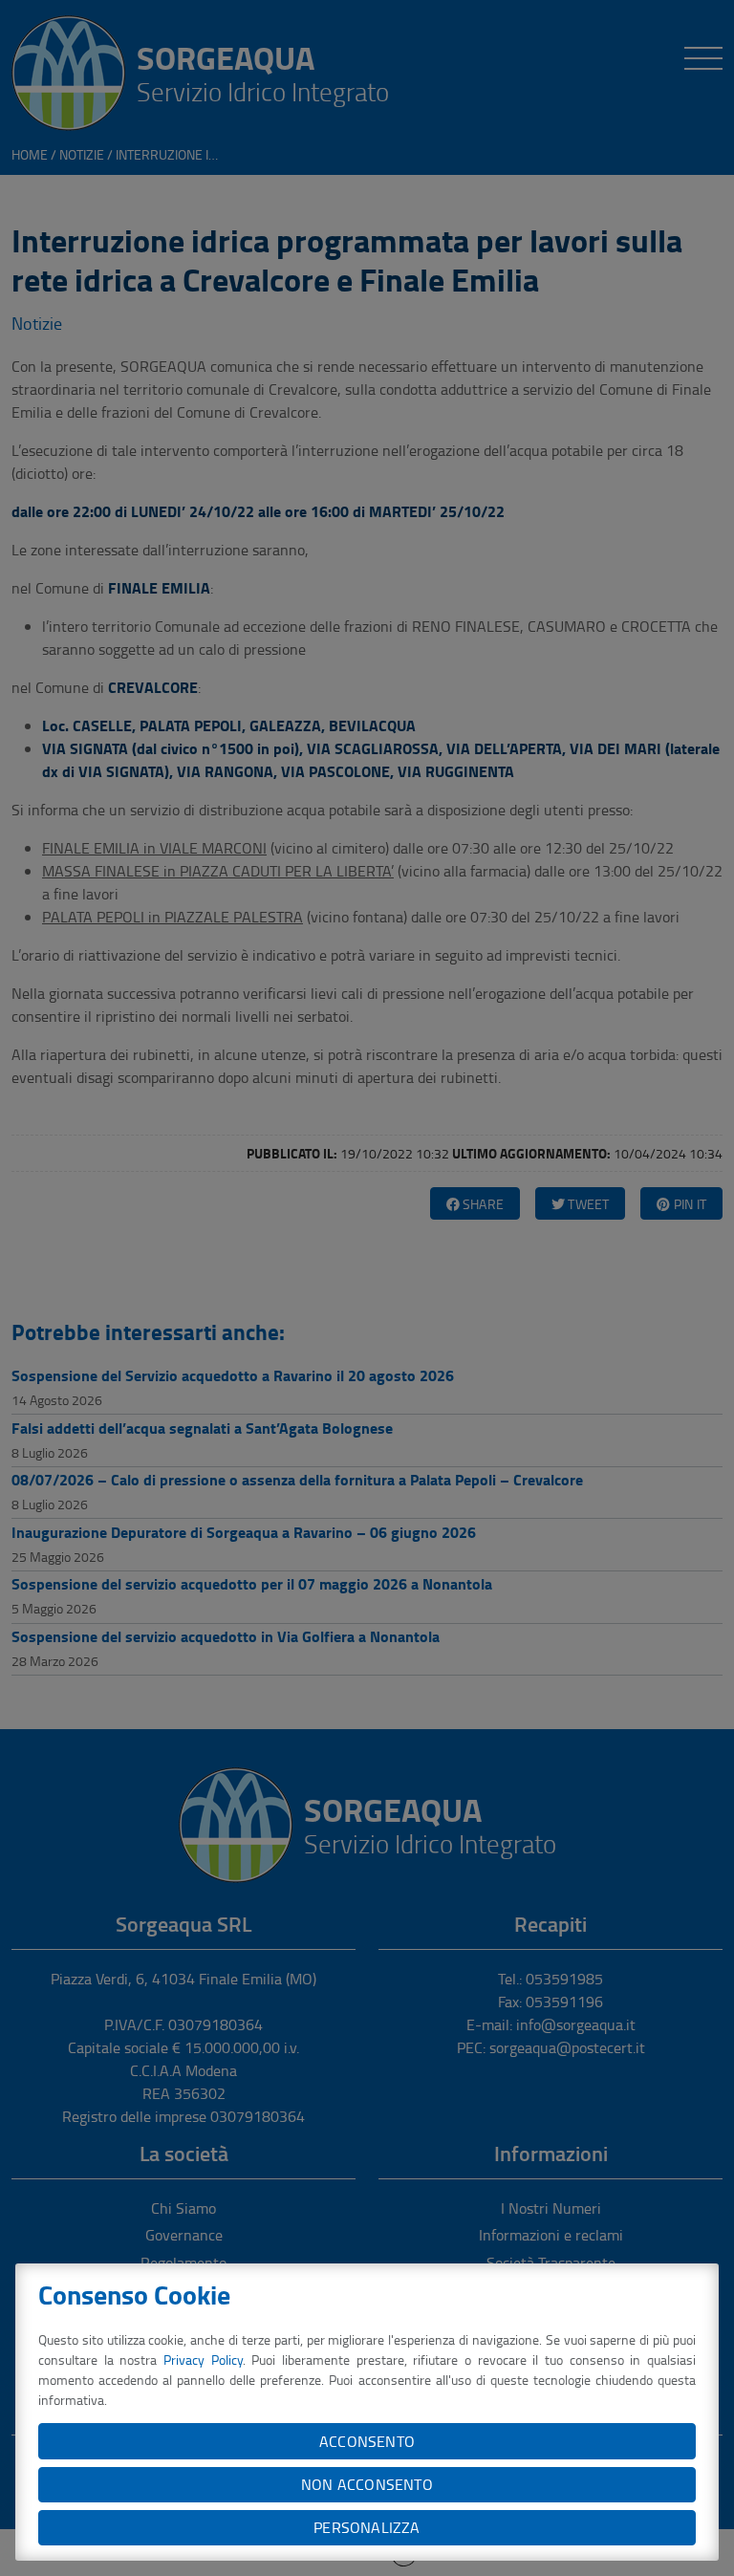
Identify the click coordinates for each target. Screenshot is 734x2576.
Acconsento (367, 2441)
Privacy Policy (203, 2360)
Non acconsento (367, 2484)
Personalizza (367, 2527)
